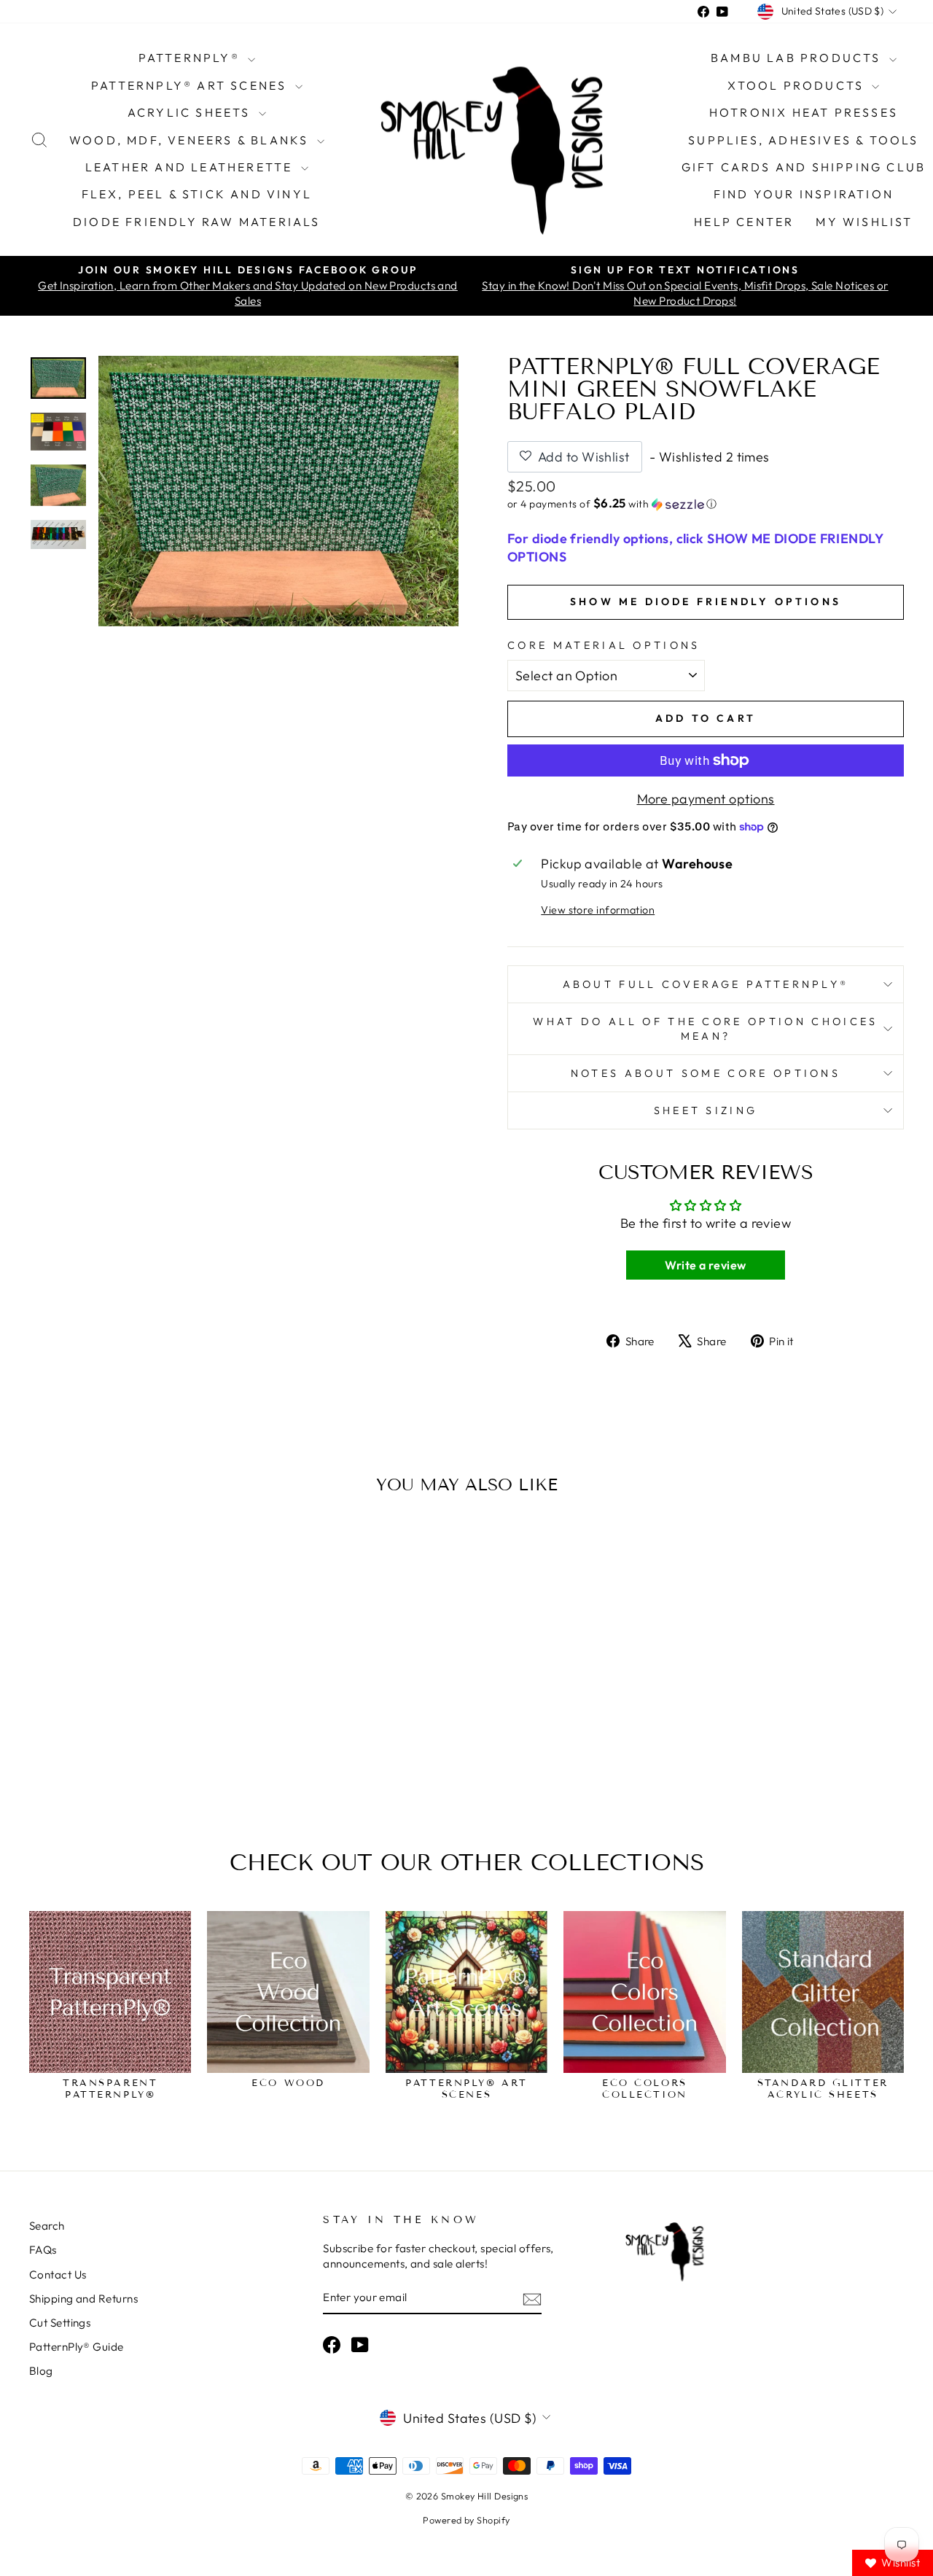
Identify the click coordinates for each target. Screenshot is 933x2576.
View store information (598, 910)
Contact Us (58, 2275)
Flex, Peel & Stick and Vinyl (197, 194)
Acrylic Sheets (191, 112)
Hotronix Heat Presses (804, 112)
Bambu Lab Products (798, 58)
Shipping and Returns (83, 2299)
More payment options (706, 799)
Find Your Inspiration (804, 194)
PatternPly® (191, 58)
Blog (41, 2371)
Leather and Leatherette (191, 167)
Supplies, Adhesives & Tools (803, 140)
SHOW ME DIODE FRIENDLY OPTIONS (706, 602)
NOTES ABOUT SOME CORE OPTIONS (706, 1073)
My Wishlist (864, 222)
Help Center (744, 222)
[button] (706, 504)
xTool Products (798, 85)
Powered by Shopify (466, 2520)
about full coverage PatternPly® (706, 984)
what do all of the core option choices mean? (705, 1029)
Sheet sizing (706, 1110)
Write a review (705, 1265)
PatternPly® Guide (77, 2347)
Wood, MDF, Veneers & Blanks (191, 140)
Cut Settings (60, 2323)
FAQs (43, 2250)
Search (47, 2226)
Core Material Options (604, 645)
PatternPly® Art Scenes (191, 85)
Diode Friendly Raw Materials (197, 222)
